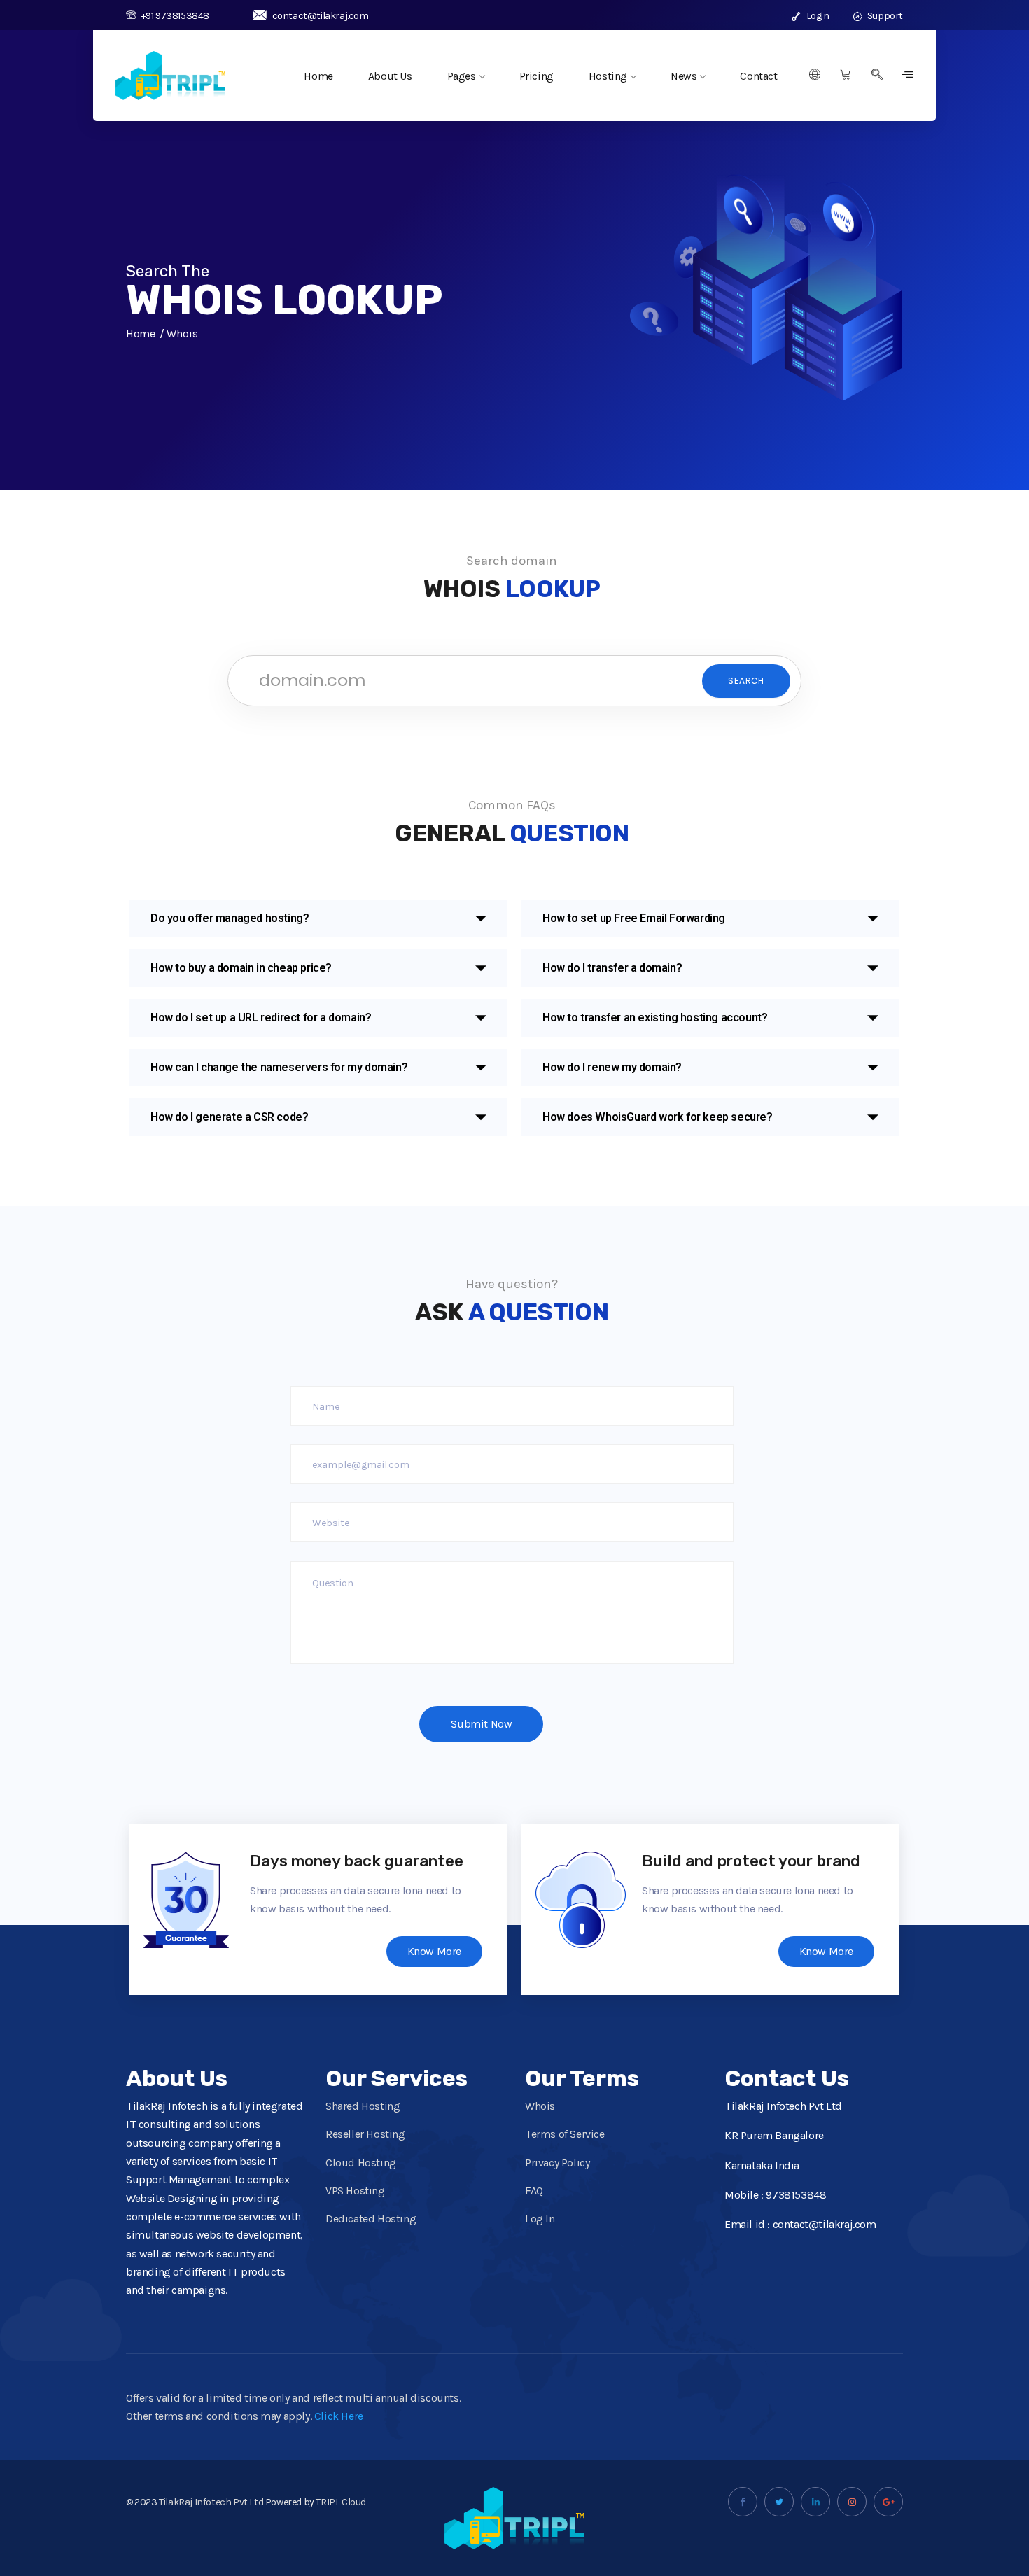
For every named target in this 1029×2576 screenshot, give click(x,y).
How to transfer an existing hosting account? (655, 1017)
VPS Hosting (355, 2191)
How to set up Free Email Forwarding (634, 918)
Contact (758, 76)
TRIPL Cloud (341, 2502)
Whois (540, 2106)
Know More (434, 1951)
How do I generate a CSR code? (229, 1117)
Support (884, 16)
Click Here (339, 2416)
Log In (540, 2219)
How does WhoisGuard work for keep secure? (658, 1117)
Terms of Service (565, 2134)
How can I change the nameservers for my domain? (279, 1067)
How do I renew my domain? (612, 1067)
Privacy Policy (557, 2163)
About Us (390, 76)
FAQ (534, 2191)
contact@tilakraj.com (321, 16)
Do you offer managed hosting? (230, 918)
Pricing (537, 76)
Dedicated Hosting (371, 2219)
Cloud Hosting (361, 2163)
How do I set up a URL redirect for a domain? (261, 1017)
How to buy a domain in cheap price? (241, 968)
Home (318, 76)
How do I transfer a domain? (612, 968)
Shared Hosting (363, 2106)
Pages (462, 76)
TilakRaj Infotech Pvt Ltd (211, 2502)
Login (817, 16)
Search (746, 681)
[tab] (318, 918)
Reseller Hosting (365, 2134)
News (684, 76)
